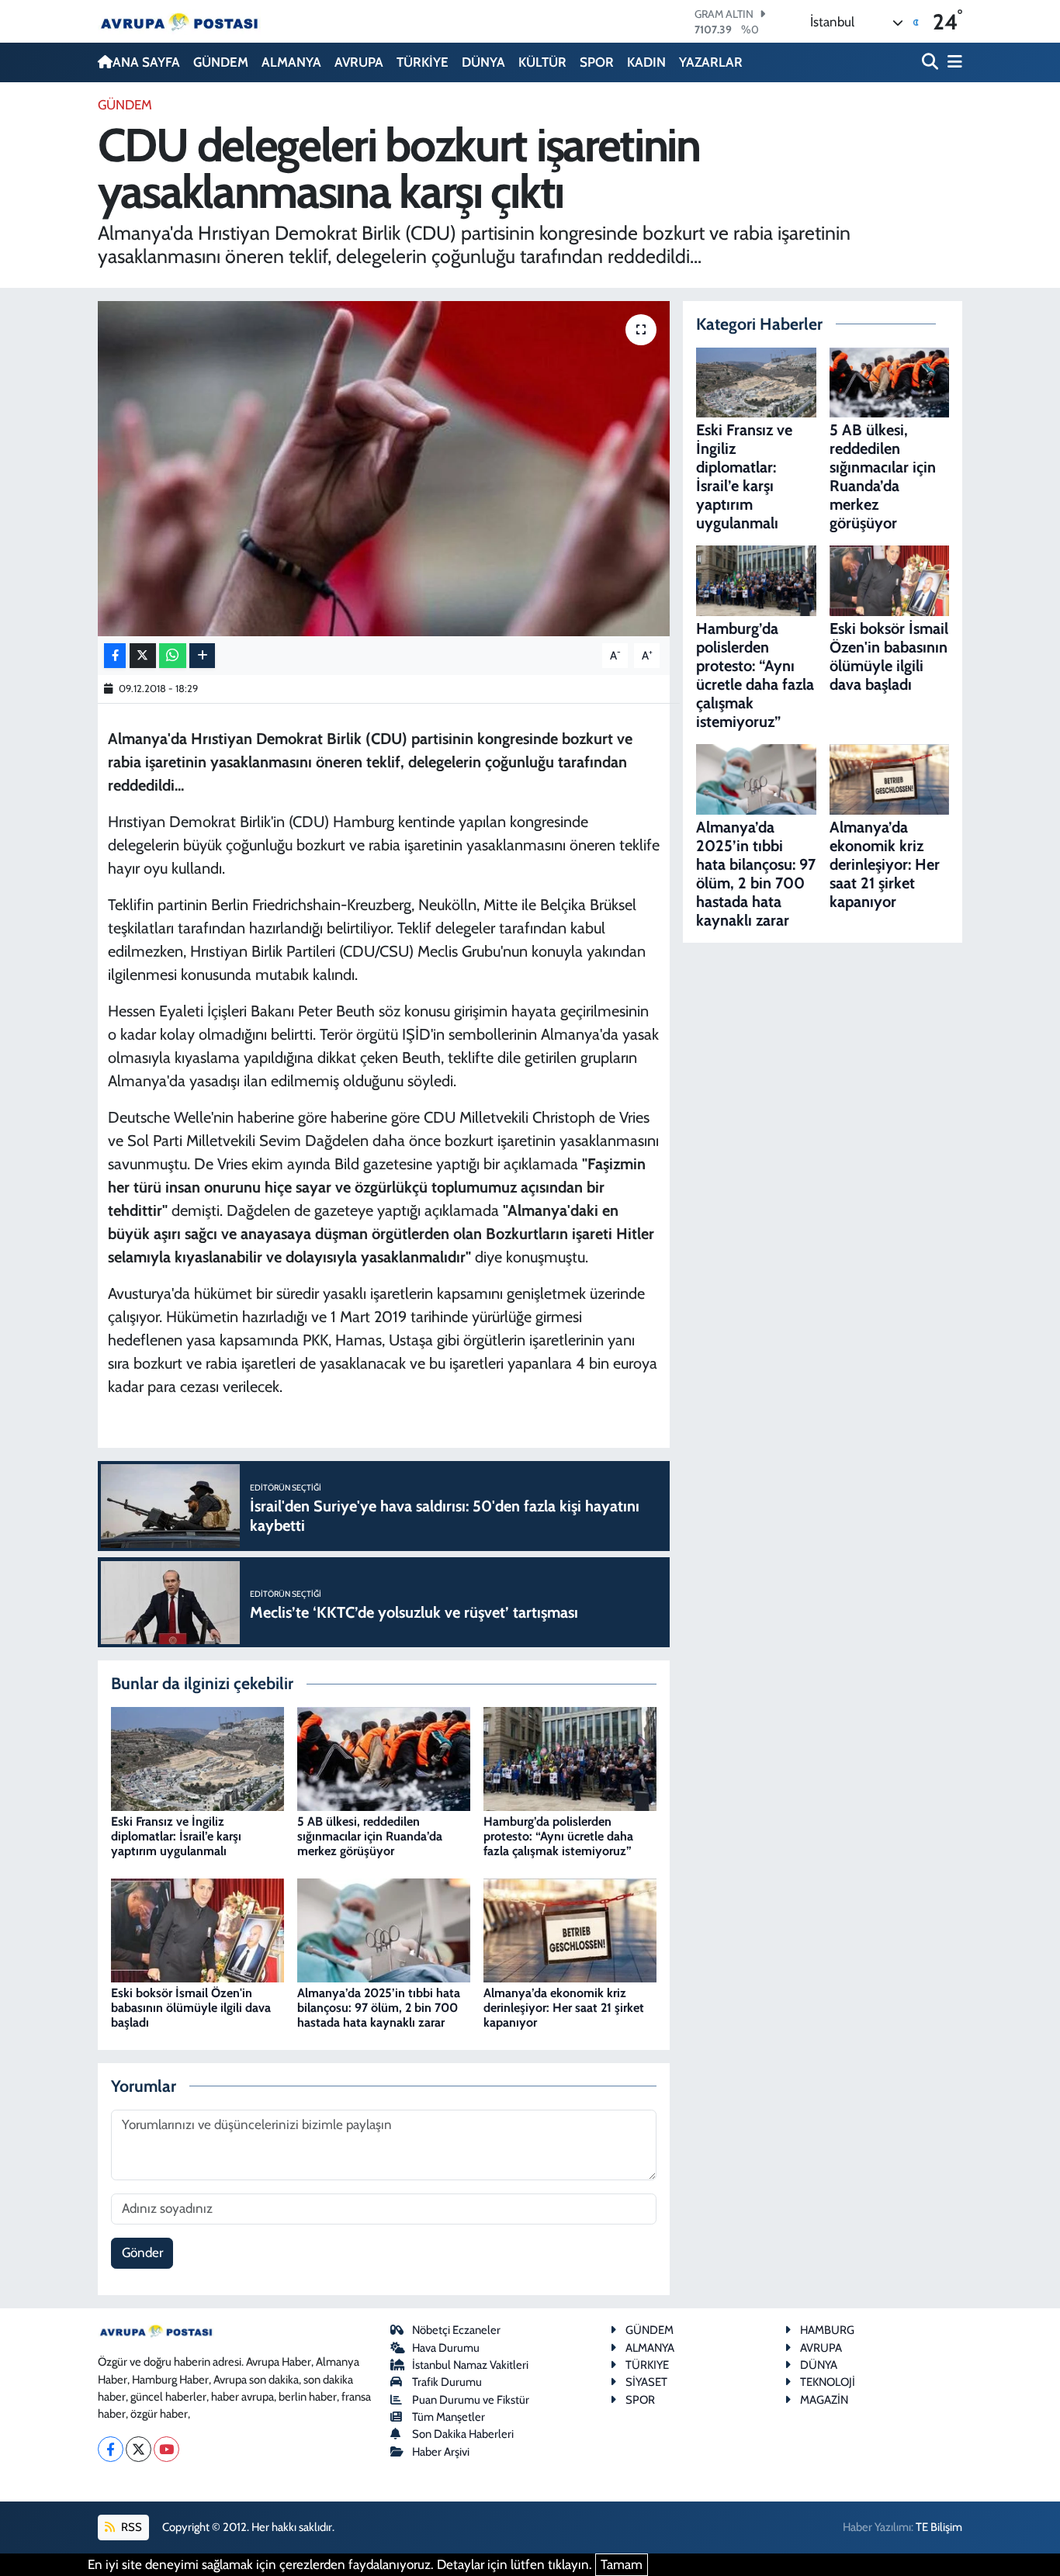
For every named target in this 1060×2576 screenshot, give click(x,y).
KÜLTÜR (542, 62)
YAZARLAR (711, 62)
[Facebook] (111, 2449)
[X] (139, 2449)
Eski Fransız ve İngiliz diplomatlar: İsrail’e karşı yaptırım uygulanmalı (176, 1836)
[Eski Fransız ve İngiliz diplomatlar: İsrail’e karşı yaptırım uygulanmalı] (197, 1757)
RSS (130, 2527)
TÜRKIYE (647, 2365)
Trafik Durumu (447, 2382)
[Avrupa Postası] (179, 21)
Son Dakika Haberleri (463, 2434)
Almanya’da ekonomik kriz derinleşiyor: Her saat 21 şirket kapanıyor (564, 2008)
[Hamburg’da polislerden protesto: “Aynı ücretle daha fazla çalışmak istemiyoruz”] (570, 1757)
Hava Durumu (446, 2348)
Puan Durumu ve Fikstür (471, 2400)
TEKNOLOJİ (828, 2382)
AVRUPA (359, 62)
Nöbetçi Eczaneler (456, 2330)
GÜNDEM (221, 62)
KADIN (646, 62)
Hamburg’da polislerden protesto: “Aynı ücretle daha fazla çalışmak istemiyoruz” (558, 1836)
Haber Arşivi (441, 2452)
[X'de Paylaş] (143, 656)
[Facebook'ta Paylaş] (115, 656)
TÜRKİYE (423, 62)
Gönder (142, 2252)
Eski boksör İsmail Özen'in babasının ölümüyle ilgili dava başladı (191, 2008)
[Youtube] (166, 2449)
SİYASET (646, 2382)
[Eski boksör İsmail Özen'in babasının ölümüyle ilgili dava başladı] (197, 1929)
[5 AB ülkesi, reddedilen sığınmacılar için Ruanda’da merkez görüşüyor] (384, 1757)
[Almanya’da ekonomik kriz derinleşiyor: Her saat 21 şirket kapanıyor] (570, 1929)
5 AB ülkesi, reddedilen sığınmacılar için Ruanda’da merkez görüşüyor (370, 1836)
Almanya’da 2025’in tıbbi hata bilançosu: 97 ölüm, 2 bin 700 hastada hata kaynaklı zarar (379, 2008)
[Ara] (932, 62)
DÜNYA (483, 62)
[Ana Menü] (952, 62)
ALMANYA (291, 62)
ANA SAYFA (146, 62)
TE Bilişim (939, 2527)
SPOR (597, 62)
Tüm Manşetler (449, 2417)
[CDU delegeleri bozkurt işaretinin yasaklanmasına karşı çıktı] (384, 469)
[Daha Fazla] (202, 656)
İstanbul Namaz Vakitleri (470, 2365)
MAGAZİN (824, 2400)
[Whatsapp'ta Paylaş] (173, 656)
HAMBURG (827, 2330)
